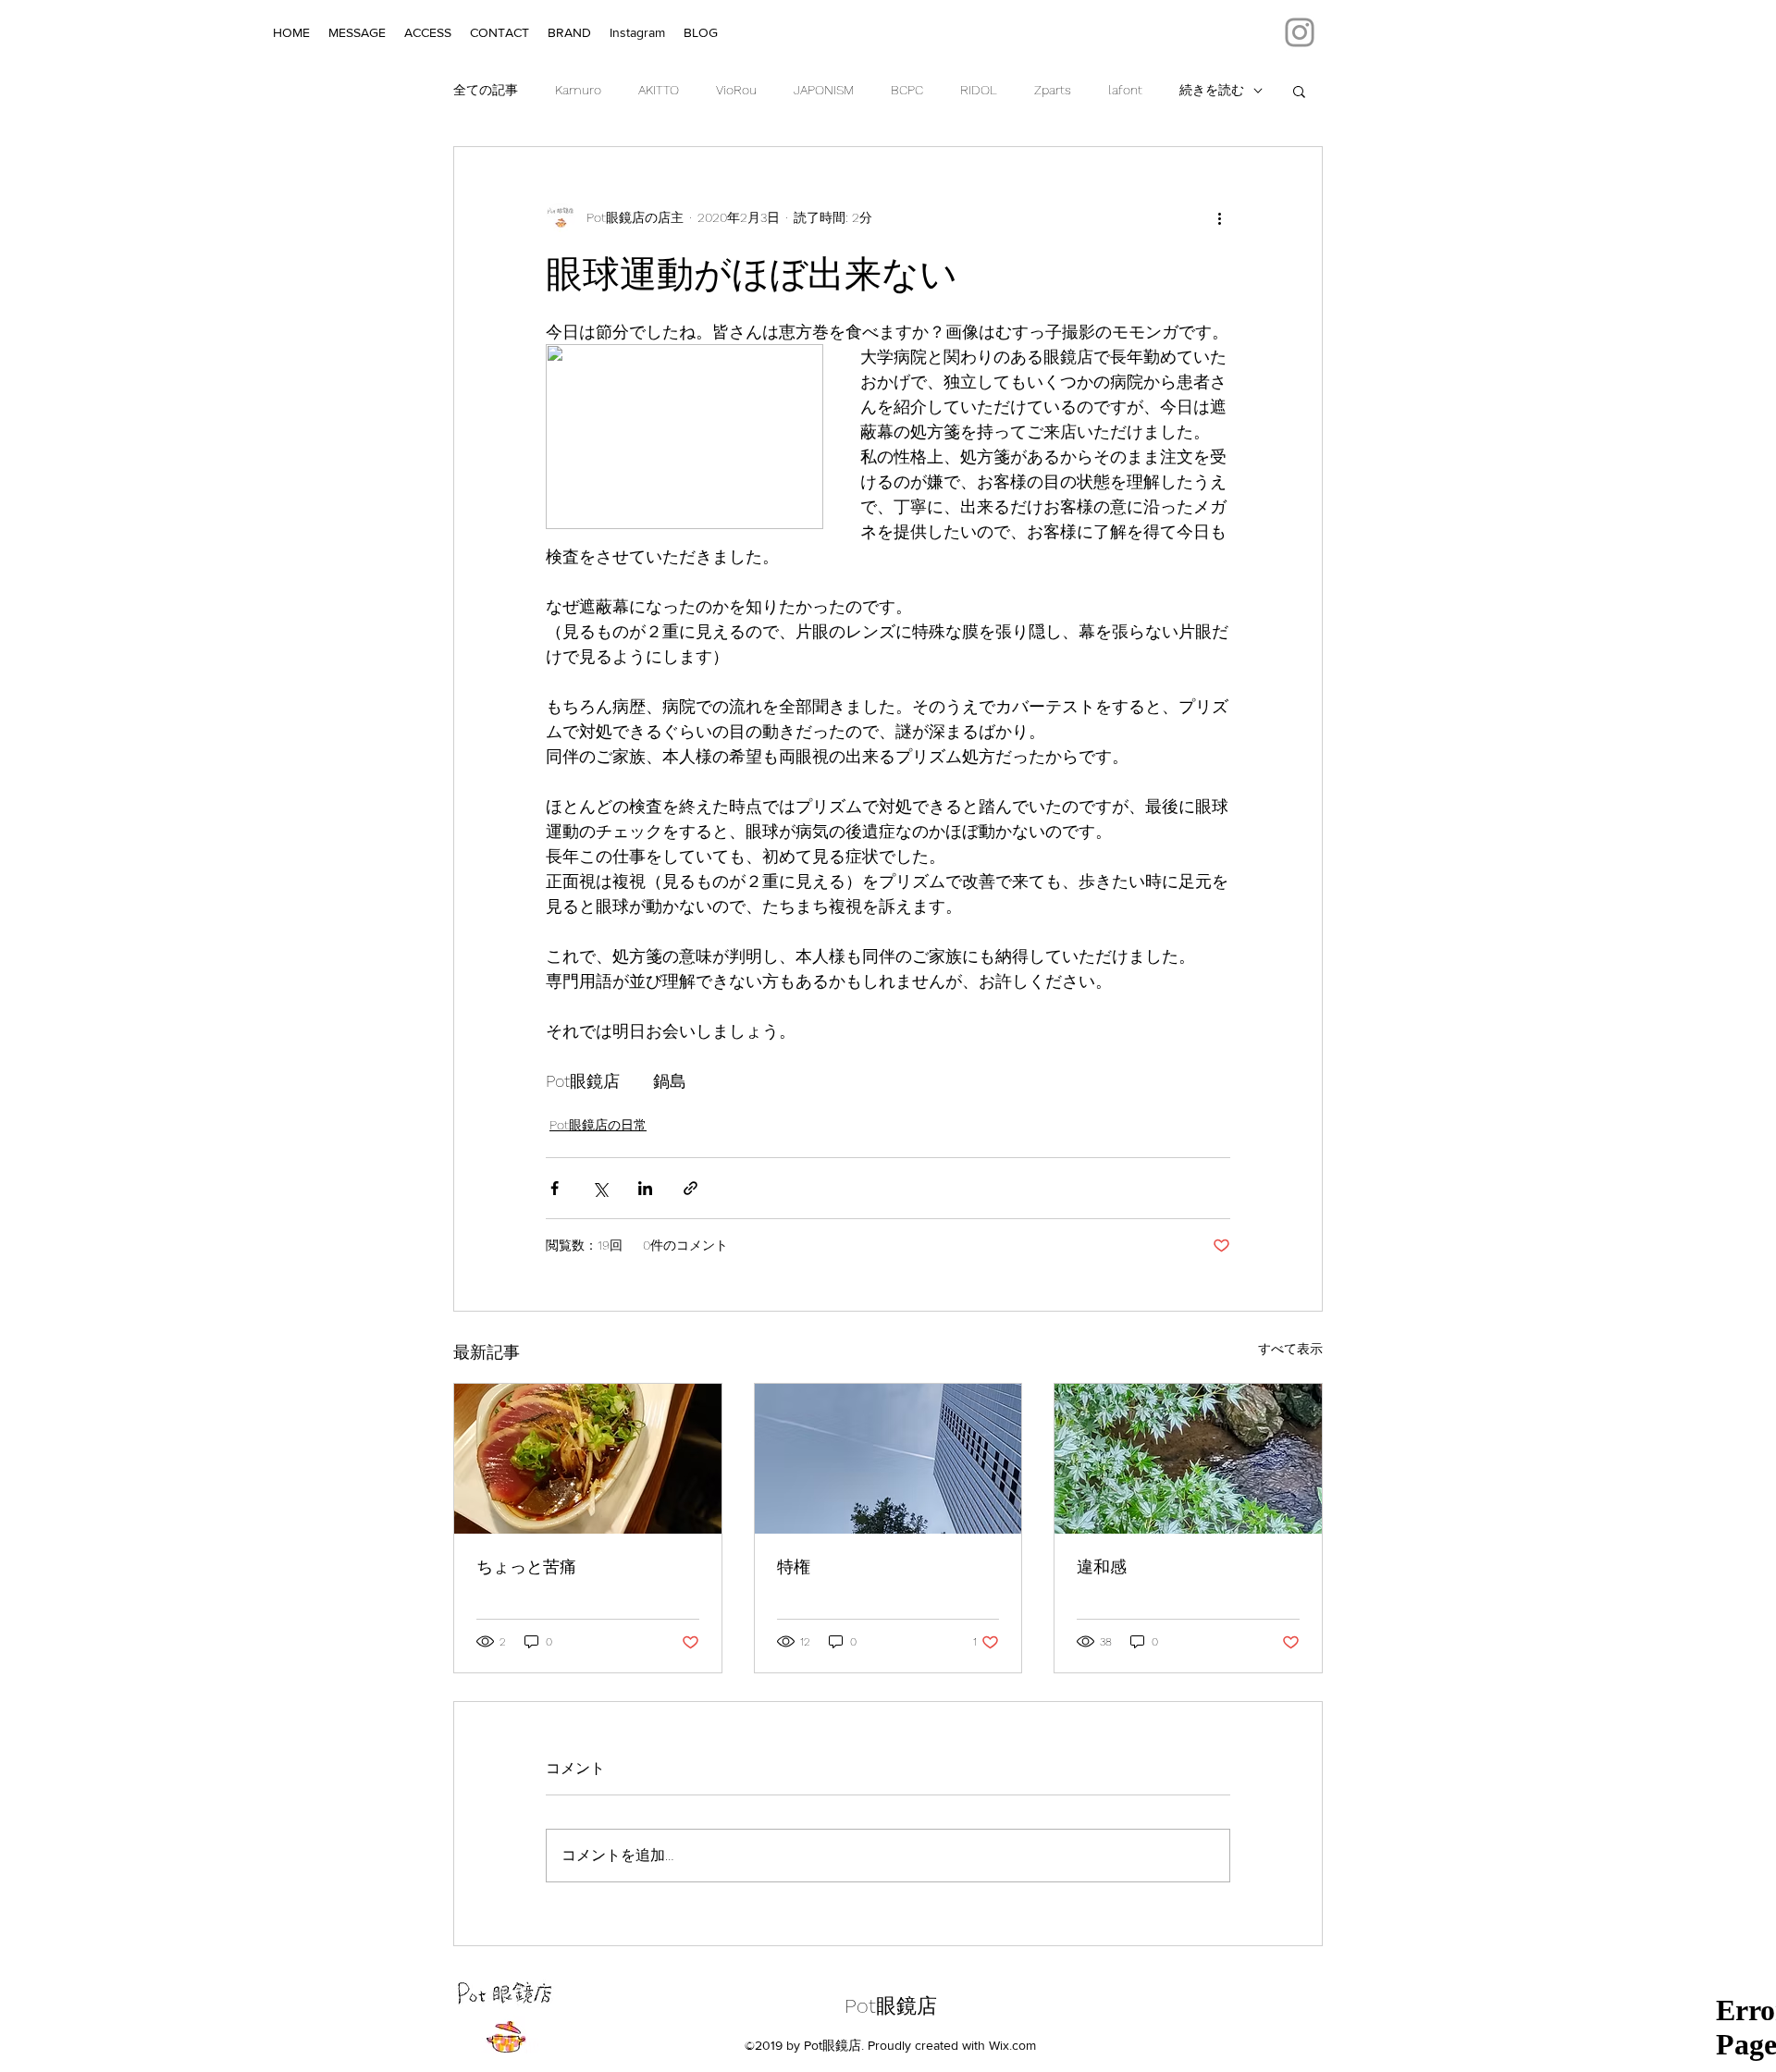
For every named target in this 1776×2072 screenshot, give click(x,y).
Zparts (1053, 90)
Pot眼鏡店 (891, 2006)
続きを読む (1212, 90)
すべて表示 (1290, 1349)
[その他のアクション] (1219, 217)
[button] (1299, 91)
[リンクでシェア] (691, 1188)
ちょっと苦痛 (526, 1566)
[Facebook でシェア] (555, 1188)
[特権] (888, 1459)
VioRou (736, 90)
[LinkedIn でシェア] (645, 1188)
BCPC (907, 90)
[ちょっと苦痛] (588, 1459)
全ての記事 (486, 90)
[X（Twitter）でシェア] (600, 1188)
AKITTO (659, 90)
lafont (1125, 90)
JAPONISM (824, 90)
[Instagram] (1300, 32)
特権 (794, 1566)
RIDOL (979, 90)
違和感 (1102, 1566)
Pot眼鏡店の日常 (598, 1125)
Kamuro (578, 90)
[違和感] (1188, 1459)
